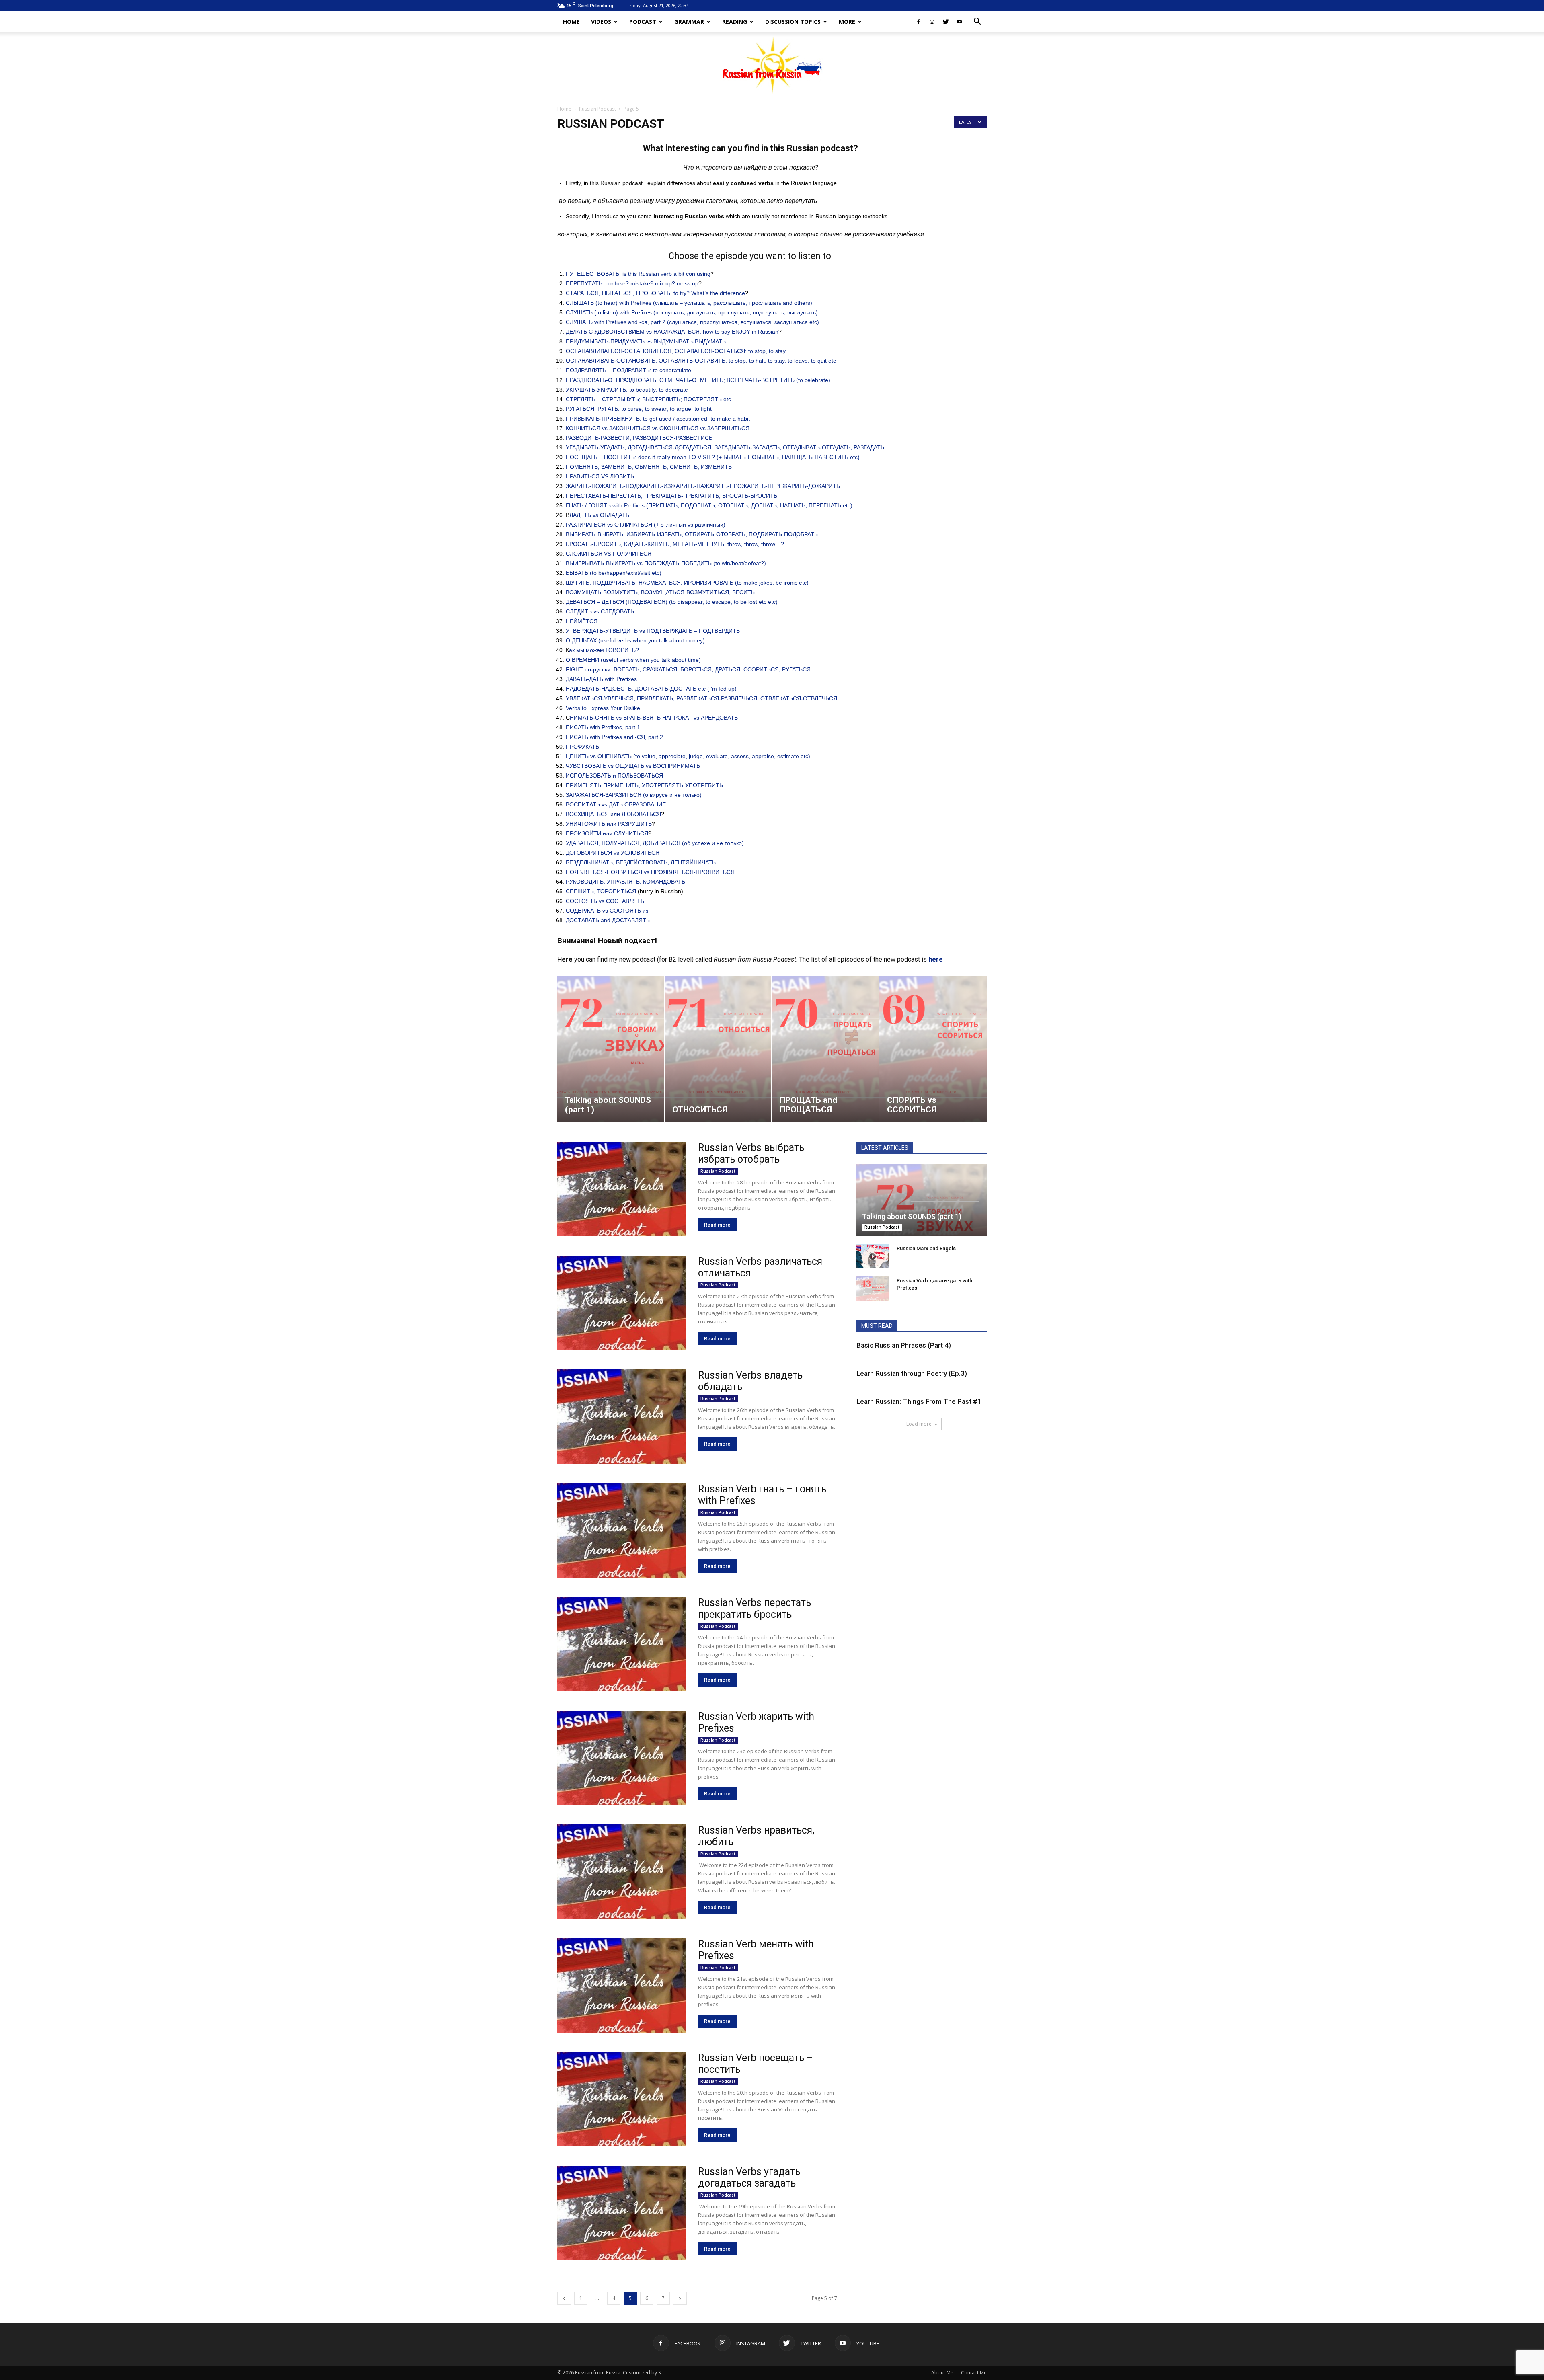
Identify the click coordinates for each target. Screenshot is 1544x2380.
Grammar (689, 22)
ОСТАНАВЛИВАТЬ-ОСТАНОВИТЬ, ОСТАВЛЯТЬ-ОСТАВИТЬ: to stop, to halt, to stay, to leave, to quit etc (701, 361)
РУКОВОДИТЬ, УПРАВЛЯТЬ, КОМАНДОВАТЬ (625, 882)
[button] (977, 22)
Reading (735, 22)
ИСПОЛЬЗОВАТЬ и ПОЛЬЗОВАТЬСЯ (614, 776)
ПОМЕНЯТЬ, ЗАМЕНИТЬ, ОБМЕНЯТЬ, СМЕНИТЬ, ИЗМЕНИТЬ (649, 467)
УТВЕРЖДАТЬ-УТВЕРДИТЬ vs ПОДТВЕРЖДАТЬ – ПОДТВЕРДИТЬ (653, 631)
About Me (942, 2373)
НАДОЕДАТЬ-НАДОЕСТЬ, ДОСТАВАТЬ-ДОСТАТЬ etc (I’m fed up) (651, 689)
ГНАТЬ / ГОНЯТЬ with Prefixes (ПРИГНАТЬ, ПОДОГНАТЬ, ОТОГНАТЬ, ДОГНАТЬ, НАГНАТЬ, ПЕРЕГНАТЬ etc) (709, 505)
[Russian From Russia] (772, 65)
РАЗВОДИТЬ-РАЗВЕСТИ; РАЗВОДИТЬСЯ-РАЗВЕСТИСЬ (639, 438)
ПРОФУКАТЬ (582, 747)
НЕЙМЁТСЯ (582, 621)
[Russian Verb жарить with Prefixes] (622, 1758)
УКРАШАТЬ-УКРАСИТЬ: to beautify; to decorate (627, 390)
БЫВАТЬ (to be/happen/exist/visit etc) (614, 573)
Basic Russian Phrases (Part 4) (904, 1345)
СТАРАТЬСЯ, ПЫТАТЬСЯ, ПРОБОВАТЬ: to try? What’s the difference (655, 293)
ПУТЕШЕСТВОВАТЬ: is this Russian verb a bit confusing (638, 274)
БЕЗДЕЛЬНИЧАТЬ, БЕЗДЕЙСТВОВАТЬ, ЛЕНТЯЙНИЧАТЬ (641, 862)
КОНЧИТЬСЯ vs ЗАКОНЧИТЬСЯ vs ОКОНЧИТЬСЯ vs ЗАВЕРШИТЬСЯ (658, 428)
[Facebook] (918, 22)
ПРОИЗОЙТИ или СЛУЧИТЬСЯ (607, 833)
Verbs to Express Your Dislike (603, 708)
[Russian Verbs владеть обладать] (622, 1417)
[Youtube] (959, 22)
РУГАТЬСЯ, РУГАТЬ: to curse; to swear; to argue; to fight (639, 409)
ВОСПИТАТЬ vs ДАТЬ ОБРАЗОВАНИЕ (616, 804)
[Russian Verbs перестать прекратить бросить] (622, 1644)
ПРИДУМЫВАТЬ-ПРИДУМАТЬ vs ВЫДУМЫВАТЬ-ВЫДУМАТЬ (646, 341)
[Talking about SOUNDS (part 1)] (922, 1200)
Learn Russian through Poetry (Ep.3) (912, 1373)
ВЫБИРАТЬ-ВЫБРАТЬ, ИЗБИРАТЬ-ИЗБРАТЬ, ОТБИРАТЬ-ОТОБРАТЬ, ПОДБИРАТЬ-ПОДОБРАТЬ (692, 534)
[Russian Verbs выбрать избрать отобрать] (622, 1189)
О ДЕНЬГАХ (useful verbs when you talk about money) (635, 640)
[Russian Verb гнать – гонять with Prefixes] (622, 1530)
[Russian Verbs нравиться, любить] (622, 1872)
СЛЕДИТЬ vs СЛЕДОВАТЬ (600, 611)
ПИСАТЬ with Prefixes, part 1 (603, 727)
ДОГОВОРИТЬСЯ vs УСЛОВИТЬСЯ (613, 853)
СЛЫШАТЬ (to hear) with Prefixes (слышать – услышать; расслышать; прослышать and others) (689, 303)
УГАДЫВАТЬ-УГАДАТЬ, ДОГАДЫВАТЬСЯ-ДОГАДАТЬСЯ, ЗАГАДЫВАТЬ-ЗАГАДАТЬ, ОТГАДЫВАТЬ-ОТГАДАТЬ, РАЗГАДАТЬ (725, 447)
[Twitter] (946, 22)
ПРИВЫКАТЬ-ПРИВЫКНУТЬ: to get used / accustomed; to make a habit (658, 419)
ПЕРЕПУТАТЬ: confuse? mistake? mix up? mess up (632, 283)
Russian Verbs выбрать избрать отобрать (751, 1153)
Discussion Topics (793, 22)
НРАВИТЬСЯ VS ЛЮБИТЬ (600, 476)
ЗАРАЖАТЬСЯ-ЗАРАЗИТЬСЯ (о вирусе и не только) (634, 795)
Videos (601, 22)
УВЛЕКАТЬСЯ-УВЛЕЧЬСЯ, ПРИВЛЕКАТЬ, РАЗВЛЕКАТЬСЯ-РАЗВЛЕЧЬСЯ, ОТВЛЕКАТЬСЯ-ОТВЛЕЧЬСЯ (701, 698)
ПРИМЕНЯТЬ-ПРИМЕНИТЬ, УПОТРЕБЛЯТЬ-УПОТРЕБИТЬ (644, 785)
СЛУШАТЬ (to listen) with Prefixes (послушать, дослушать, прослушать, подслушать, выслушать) (692, 312)
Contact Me (974, 2373)
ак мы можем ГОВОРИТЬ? (604, 650)
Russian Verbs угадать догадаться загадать (749, 2177)
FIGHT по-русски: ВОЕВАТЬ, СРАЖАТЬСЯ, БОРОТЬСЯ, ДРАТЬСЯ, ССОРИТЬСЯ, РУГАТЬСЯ (688, 669)
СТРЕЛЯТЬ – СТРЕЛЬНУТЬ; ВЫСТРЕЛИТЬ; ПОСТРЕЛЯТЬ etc (648, 399)
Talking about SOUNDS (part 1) (912, 1216)
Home (571, 22)
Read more (717, 1225)
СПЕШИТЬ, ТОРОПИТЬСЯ (601, 891)
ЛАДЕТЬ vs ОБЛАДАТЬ (599, 515)
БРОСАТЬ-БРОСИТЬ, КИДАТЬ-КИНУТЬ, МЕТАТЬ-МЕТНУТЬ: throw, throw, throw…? (675, 544)
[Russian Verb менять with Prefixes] (622, 1985)
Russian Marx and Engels (926, 1248)
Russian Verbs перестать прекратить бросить (755, 1609)
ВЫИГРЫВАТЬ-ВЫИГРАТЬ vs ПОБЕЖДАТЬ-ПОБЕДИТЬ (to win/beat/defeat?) (666, 563)
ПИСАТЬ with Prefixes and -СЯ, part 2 (614, 737)
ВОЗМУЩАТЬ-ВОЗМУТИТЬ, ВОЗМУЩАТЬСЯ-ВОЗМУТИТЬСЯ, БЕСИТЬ (660, 592)
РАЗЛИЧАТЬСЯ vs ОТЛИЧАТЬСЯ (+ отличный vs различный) (646, 525)
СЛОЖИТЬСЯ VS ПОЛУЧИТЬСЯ (609, 554)
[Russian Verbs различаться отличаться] (622, 1303)
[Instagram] (932, 22)
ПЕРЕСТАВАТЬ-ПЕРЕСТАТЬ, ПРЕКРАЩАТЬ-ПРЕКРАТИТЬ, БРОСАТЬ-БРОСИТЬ (671, 496)
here (936, 959)
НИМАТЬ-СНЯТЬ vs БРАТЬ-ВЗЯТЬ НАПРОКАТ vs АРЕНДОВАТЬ (654, 718)
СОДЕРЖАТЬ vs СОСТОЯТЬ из (607, 911)
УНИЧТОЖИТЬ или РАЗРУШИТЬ (609, 824)
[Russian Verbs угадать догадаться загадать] (622, 2213)
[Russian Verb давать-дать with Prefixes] (873, 1288)
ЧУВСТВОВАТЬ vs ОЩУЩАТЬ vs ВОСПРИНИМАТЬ (633, 766)
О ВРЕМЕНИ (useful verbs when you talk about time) (633, 660)
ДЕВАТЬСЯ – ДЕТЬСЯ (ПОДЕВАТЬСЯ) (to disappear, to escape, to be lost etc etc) (672, 602)
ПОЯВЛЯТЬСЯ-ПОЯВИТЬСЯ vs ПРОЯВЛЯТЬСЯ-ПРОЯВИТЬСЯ (650, 872)
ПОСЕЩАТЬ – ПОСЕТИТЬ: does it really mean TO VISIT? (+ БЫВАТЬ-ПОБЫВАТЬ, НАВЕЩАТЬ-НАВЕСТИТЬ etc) (713, 457)
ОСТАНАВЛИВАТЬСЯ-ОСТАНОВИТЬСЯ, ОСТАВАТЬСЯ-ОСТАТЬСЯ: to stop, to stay (676, 351)
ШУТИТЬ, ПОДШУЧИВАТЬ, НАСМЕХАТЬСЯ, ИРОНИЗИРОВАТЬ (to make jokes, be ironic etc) (687, 583)
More (847, 22)
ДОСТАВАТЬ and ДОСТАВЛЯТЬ (608, 920)
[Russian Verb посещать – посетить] (622, 2099)
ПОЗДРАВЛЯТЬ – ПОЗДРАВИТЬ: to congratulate (628, 370)
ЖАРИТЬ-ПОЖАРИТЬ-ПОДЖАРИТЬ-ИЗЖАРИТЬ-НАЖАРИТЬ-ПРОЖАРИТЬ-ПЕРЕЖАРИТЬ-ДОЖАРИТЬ (703, 486)
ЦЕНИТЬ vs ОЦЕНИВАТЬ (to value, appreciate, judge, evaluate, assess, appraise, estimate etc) (688, 756)
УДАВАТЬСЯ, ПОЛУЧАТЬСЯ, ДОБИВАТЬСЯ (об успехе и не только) (655, 843)
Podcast (643, 22)
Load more (919, 1424)
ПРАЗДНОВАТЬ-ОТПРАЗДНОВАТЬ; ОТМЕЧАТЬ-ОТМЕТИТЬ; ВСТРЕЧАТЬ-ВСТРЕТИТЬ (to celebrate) (698, 380)
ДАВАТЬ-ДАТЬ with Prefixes (601, 679)
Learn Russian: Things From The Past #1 (919, 1401)
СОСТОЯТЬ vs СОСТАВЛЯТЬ (605, 901)
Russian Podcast (597, 109)
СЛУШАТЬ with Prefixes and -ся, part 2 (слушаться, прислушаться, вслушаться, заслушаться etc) (692, 322)
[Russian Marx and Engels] (873, 1256)
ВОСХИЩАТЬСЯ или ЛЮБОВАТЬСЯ (613, 814)
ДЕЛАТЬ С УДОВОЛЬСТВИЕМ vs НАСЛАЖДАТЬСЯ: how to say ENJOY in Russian (672, 332)
